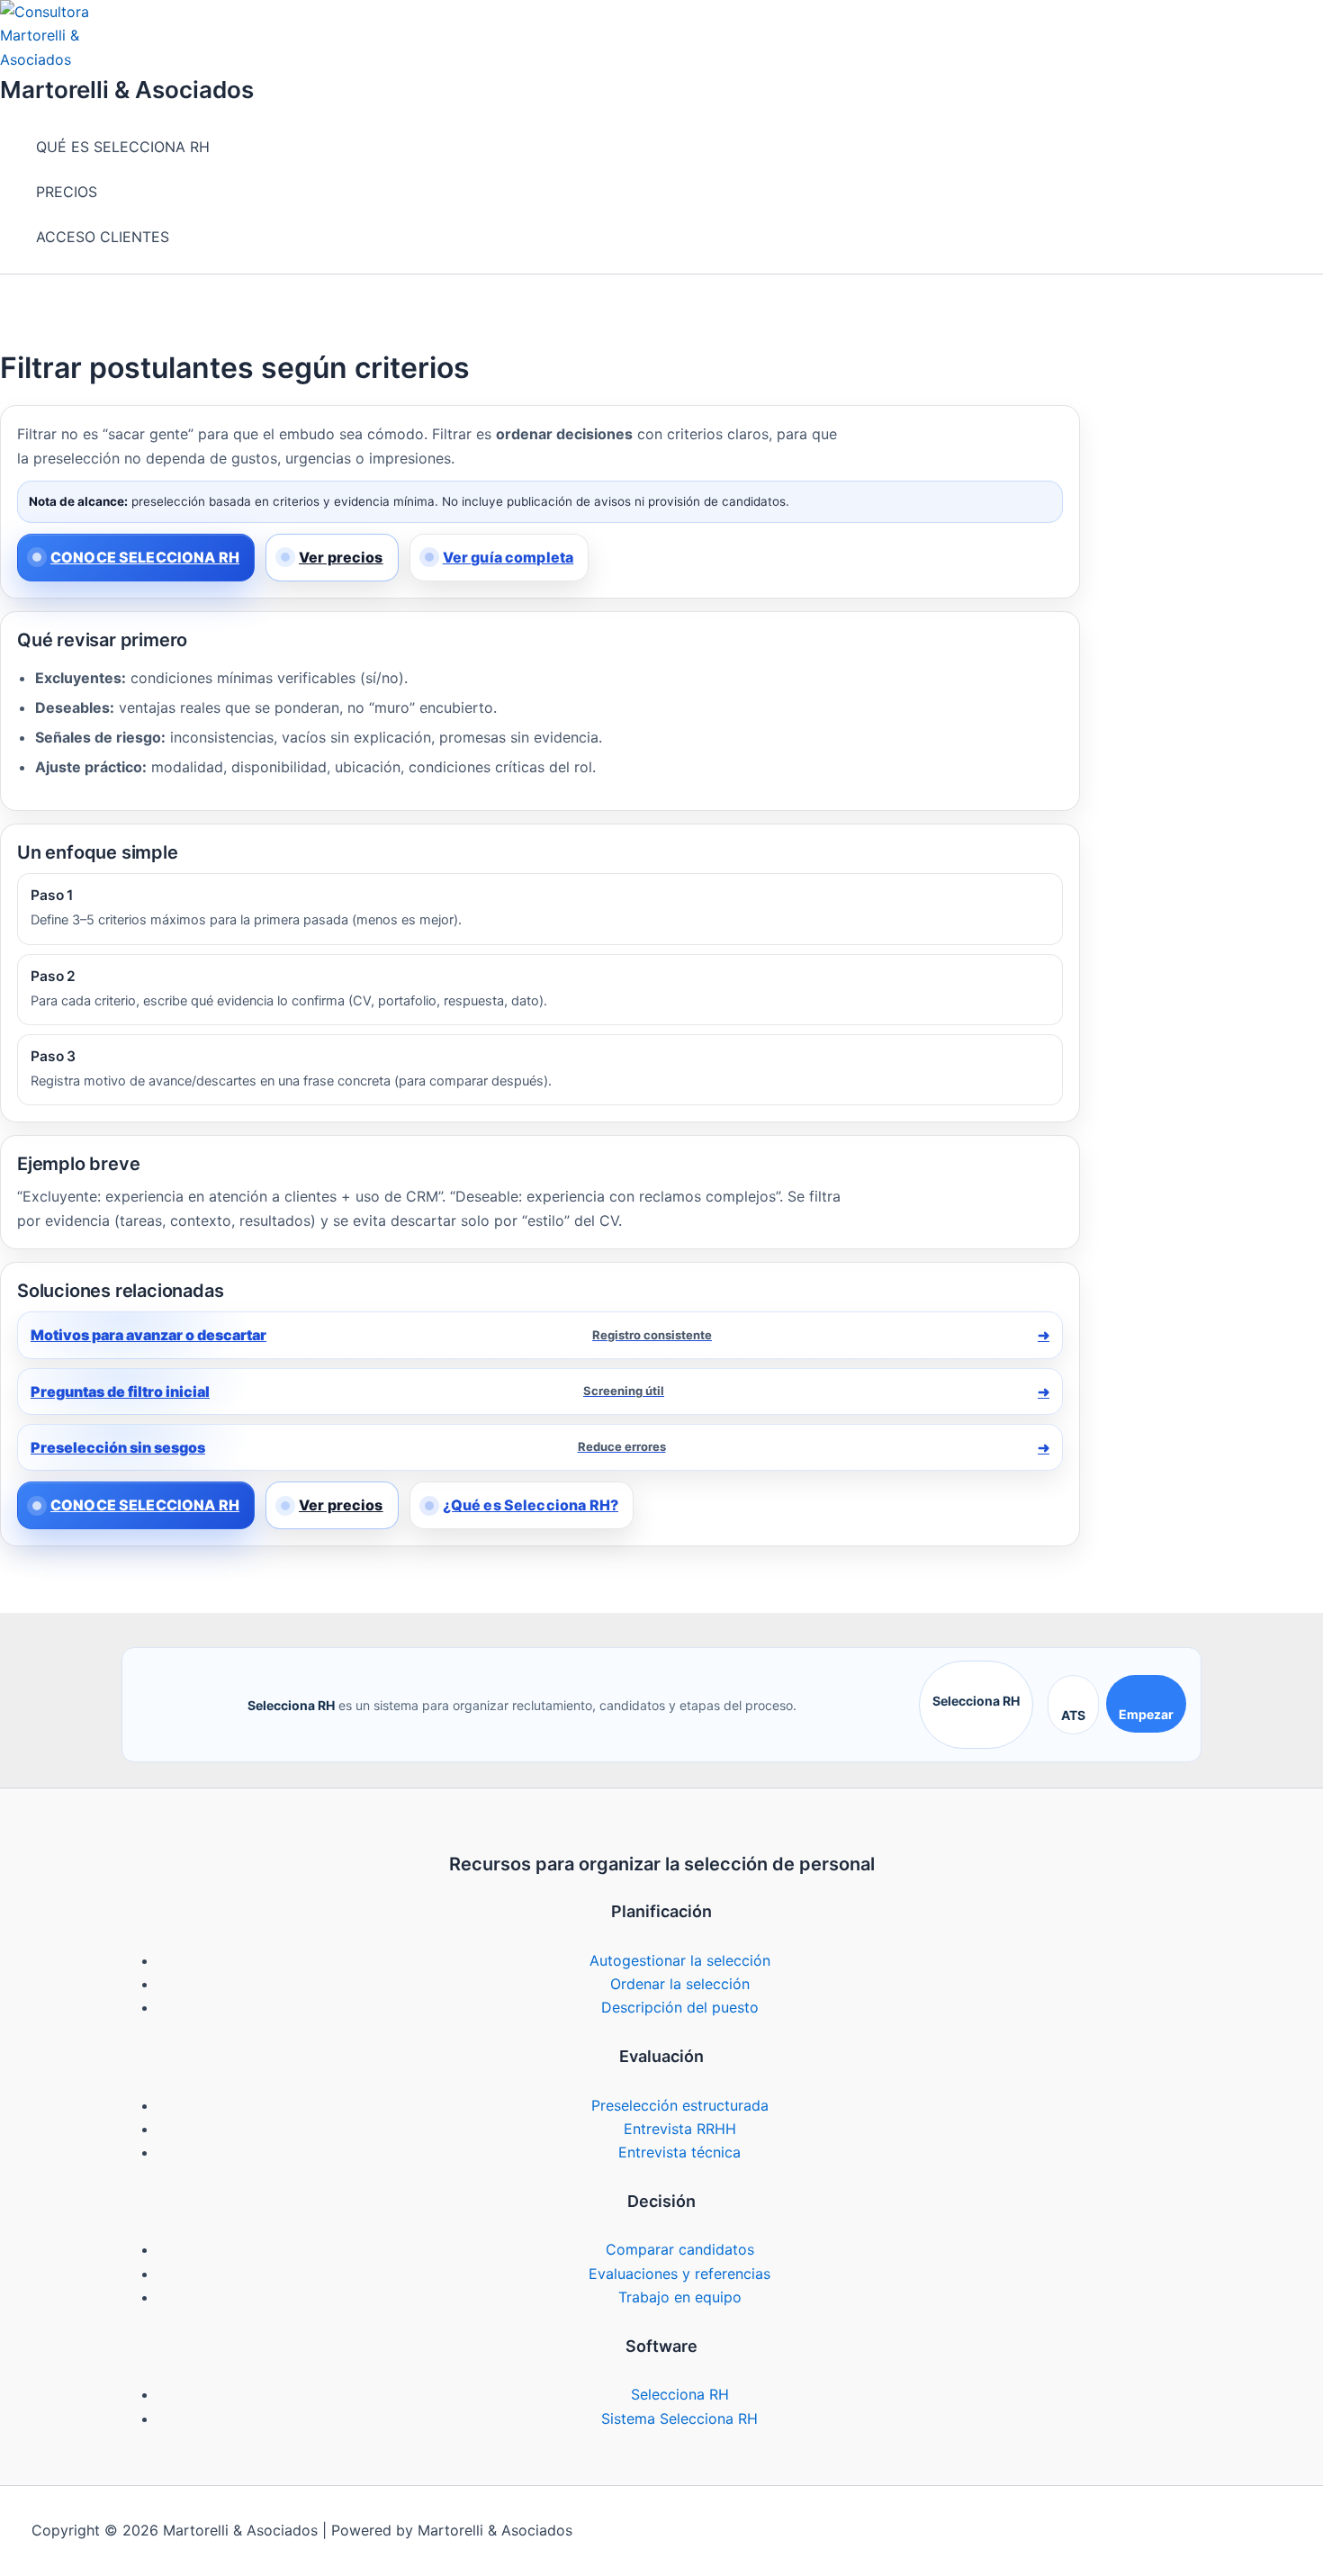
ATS (1073, 1715)
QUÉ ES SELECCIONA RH (123, 147)
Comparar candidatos (680, 2249)
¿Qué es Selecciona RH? (531, 1505)
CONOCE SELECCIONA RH (145, 557)
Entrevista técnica (679, 2152)
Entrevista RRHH (680, 2129)
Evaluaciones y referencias (679, 2274)
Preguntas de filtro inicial (347, 1392)
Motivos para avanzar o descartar (371, 1335)
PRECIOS (67, 192)
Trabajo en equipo (680, 2297)
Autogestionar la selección (680, 1960)
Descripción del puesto (680, 2007)
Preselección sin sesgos (348, 1447)
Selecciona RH (976, 1701)
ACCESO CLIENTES (103, 237)
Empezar (1146, 1714)
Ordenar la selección (680, 1984)
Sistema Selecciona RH (679, 2418)
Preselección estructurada (680, 2105)
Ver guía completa (508, 557)
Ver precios (341, 557)
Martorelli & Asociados (127, 90)
